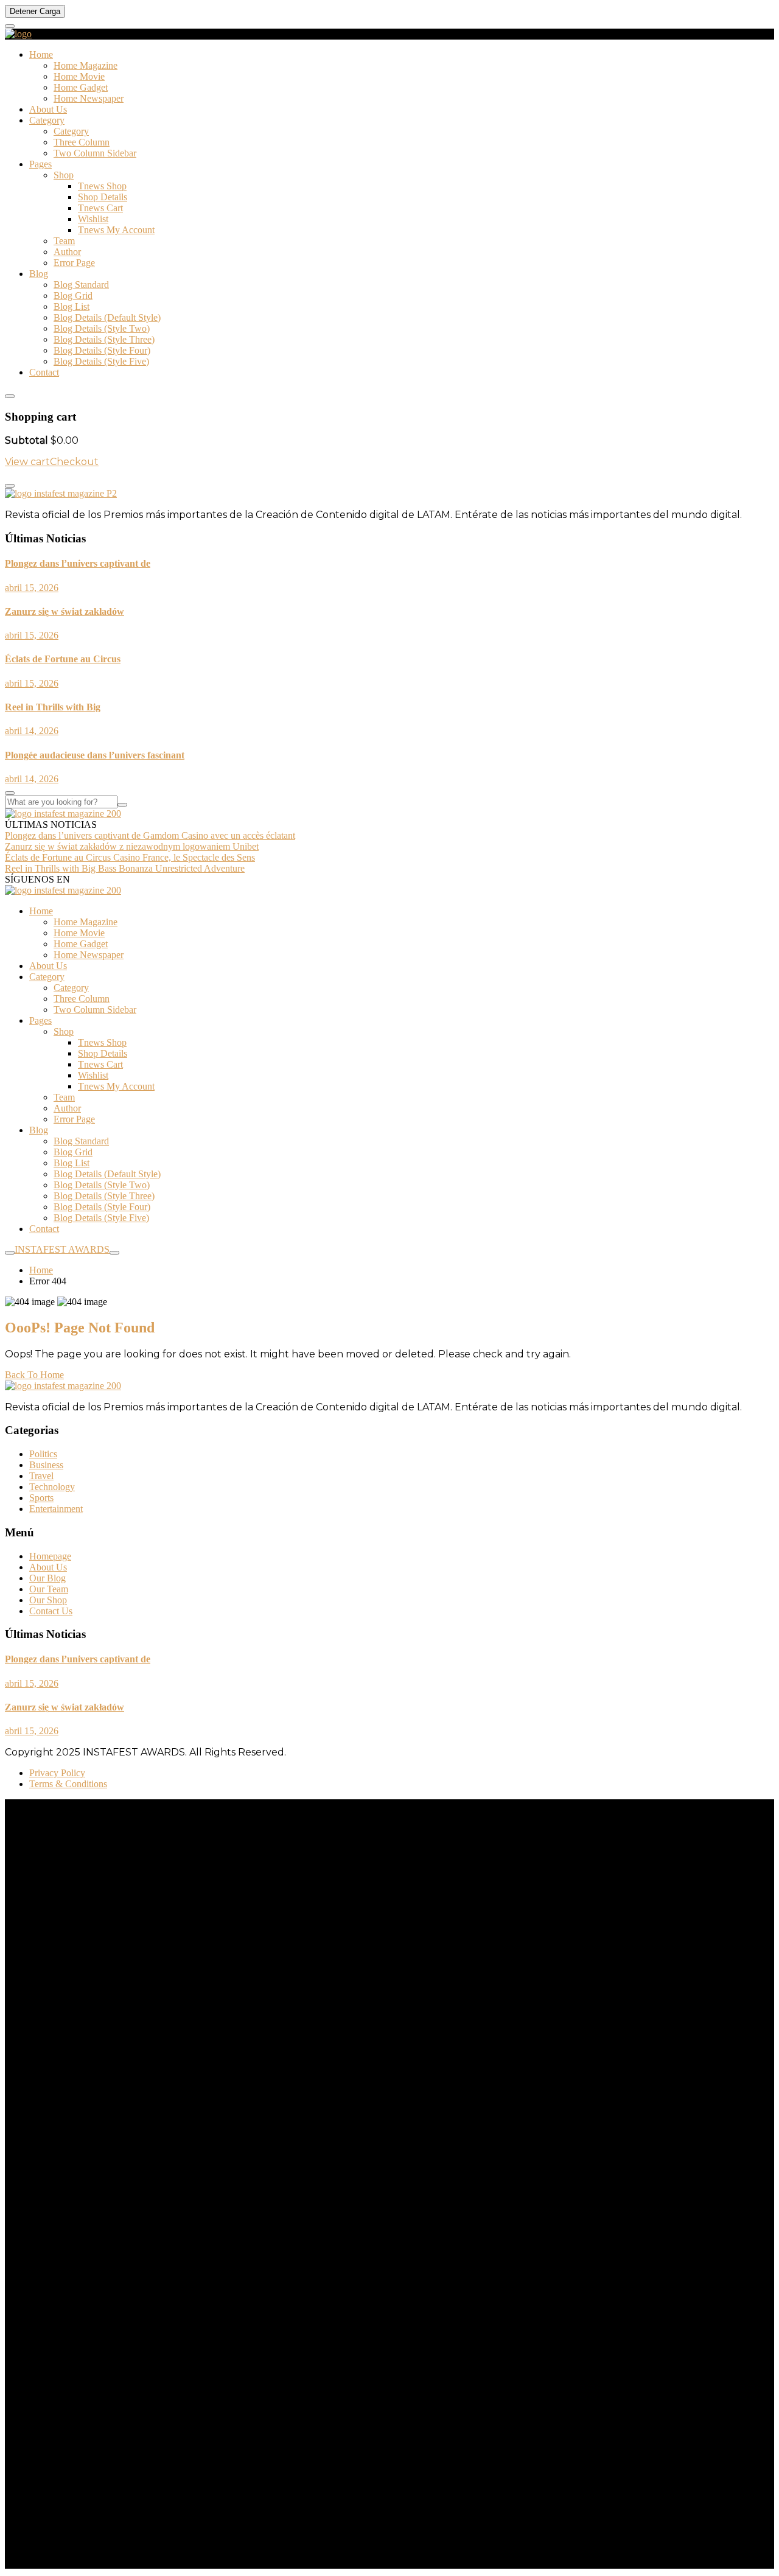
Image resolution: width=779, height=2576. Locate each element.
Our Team (49, 1589)
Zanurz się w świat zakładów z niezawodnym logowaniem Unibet (132, 846)
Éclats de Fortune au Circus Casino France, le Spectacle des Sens (130, 857)
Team (64, 241)
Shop (64, 175)
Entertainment (56, 1509)
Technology (52, 1487)
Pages (40, 164)
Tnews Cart (100, 208)
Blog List (72, 306)
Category (47, 120)
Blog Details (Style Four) (102, 350)
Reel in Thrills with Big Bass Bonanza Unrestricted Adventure (125, 868)
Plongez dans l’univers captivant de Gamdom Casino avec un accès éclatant (150, 835)
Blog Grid (73, 296)
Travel (41, 1476)
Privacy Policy (57, 1773)
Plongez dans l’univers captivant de (78, 563)
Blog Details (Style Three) (104, 339)
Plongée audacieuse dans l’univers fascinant (95, 755)
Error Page (74, 263)
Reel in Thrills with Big (53, 707)
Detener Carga (35, 11)
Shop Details (103, 197)
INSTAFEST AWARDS (62, 1249)
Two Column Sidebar (95, 153)
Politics (43, 1454)
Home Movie (79, 76)
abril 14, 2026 (32, 731)
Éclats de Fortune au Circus (63, 659)
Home (41, 54)
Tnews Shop (102, 186)
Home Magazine (86, 65)
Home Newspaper (89, 98)
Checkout (74, 462)
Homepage (50, 1556)
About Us (48, 109)
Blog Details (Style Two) (102, 328)
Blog (39, 274)
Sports (41, 1498)
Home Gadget (81, 87)
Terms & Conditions (68, 1784)
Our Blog (47, 1578)
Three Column (82, 142)
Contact (44, 372)
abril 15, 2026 (32, 588)
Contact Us (51, 1611)
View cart (27, 462)
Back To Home (34, 1375)
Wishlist (93, 219)
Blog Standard (81, 285)
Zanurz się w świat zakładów (65, 611)
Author (67, 252)
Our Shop (48, 1600)
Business (46, 1465)
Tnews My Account (116, 230)
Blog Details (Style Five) (101, 361)
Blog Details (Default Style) (107, 317)
